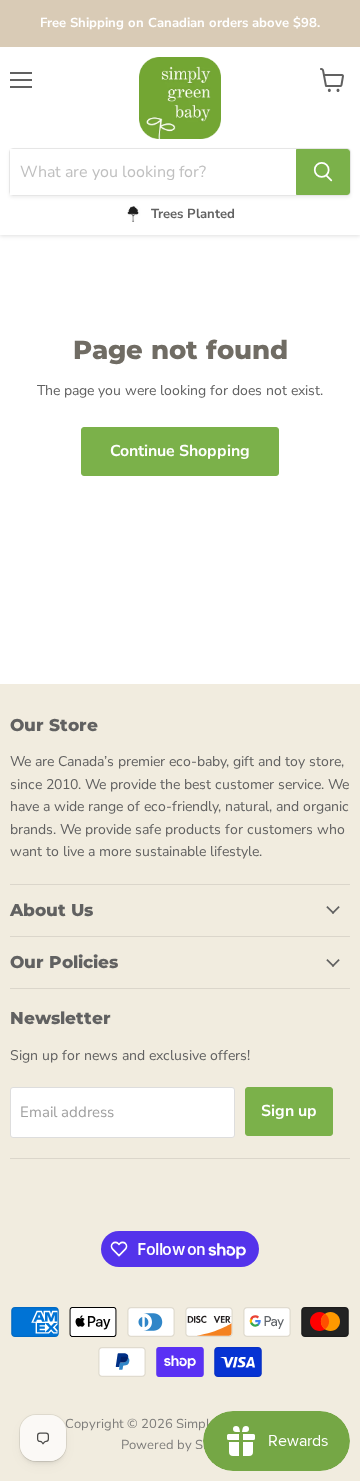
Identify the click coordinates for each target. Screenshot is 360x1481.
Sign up (289, 1111)
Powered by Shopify (180, 1445)
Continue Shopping (180, 451)
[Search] (323, 172)
